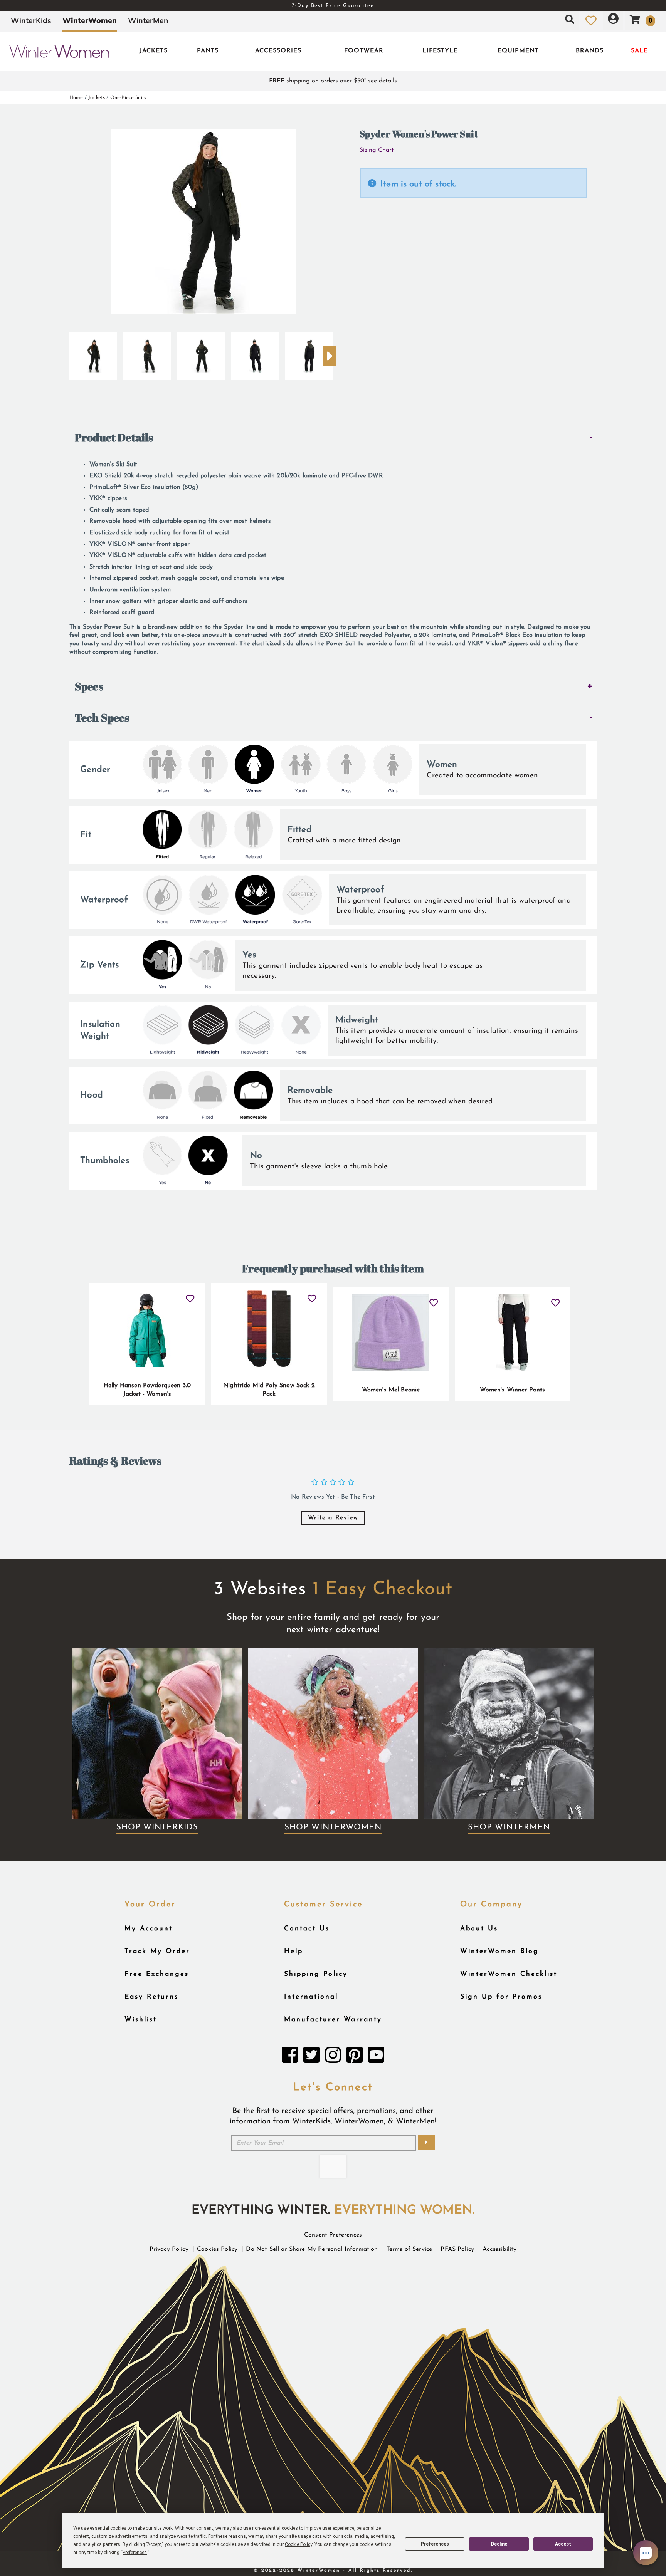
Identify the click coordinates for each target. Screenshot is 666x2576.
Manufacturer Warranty (333, 2020)
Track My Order (157, 1951)
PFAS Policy (457, 2249)
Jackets (154, 51)
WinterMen (148, 20)
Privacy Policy (169, 2249)
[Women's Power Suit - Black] (93, 353)
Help (293, 1951)
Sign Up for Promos (501, 1997)
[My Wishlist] (591, 20)
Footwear (364, 51)
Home (76, 98)
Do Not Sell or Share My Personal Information (312, 2249)
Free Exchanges (157, 1974)
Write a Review (333, 1518)
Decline (499, 2544)
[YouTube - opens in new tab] (376, 2057)
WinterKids (31, 20)
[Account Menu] (613, 20)
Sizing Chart (377, 150)
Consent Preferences (333, 2235)
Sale (639, 51)
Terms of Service (410, 2249)
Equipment (518, 51)
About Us (479, 1929)
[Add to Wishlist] (190, 1295)
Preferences (435, 2544)
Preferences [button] (135, 2553)
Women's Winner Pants (512, 1390)
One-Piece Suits (128, 98)
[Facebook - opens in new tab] (290, 2057)
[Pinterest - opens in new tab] (355, 2057)
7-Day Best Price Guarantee (333, 6)
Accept (563, 2544)
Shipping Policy (316, 1974)
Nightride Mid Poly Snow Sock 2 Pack (269, 1390)
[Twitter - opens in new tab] (311, 2057)
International (311, 1997)
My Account (149, 1929)
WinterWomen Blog (499, 1951)
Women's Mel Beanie (391, 1390)
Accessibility (499, 2249)
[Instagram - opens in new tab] (333, 2057)
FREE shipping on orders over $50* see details (333, 81)
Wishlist (141, 2020)
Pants (208, 51)
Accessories (278, 51)
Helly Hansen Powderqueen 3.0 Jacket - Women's (147, 1390)
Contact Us (307, 1929)
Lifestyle (440, 51)
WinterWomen (90, 20)
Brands (590, 51)
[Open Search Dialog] (570, 20)
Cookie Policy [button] (299, 2544)
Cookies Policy (217, 2249)
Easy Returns (151, 1997)
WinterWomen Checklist (509, 1974)
